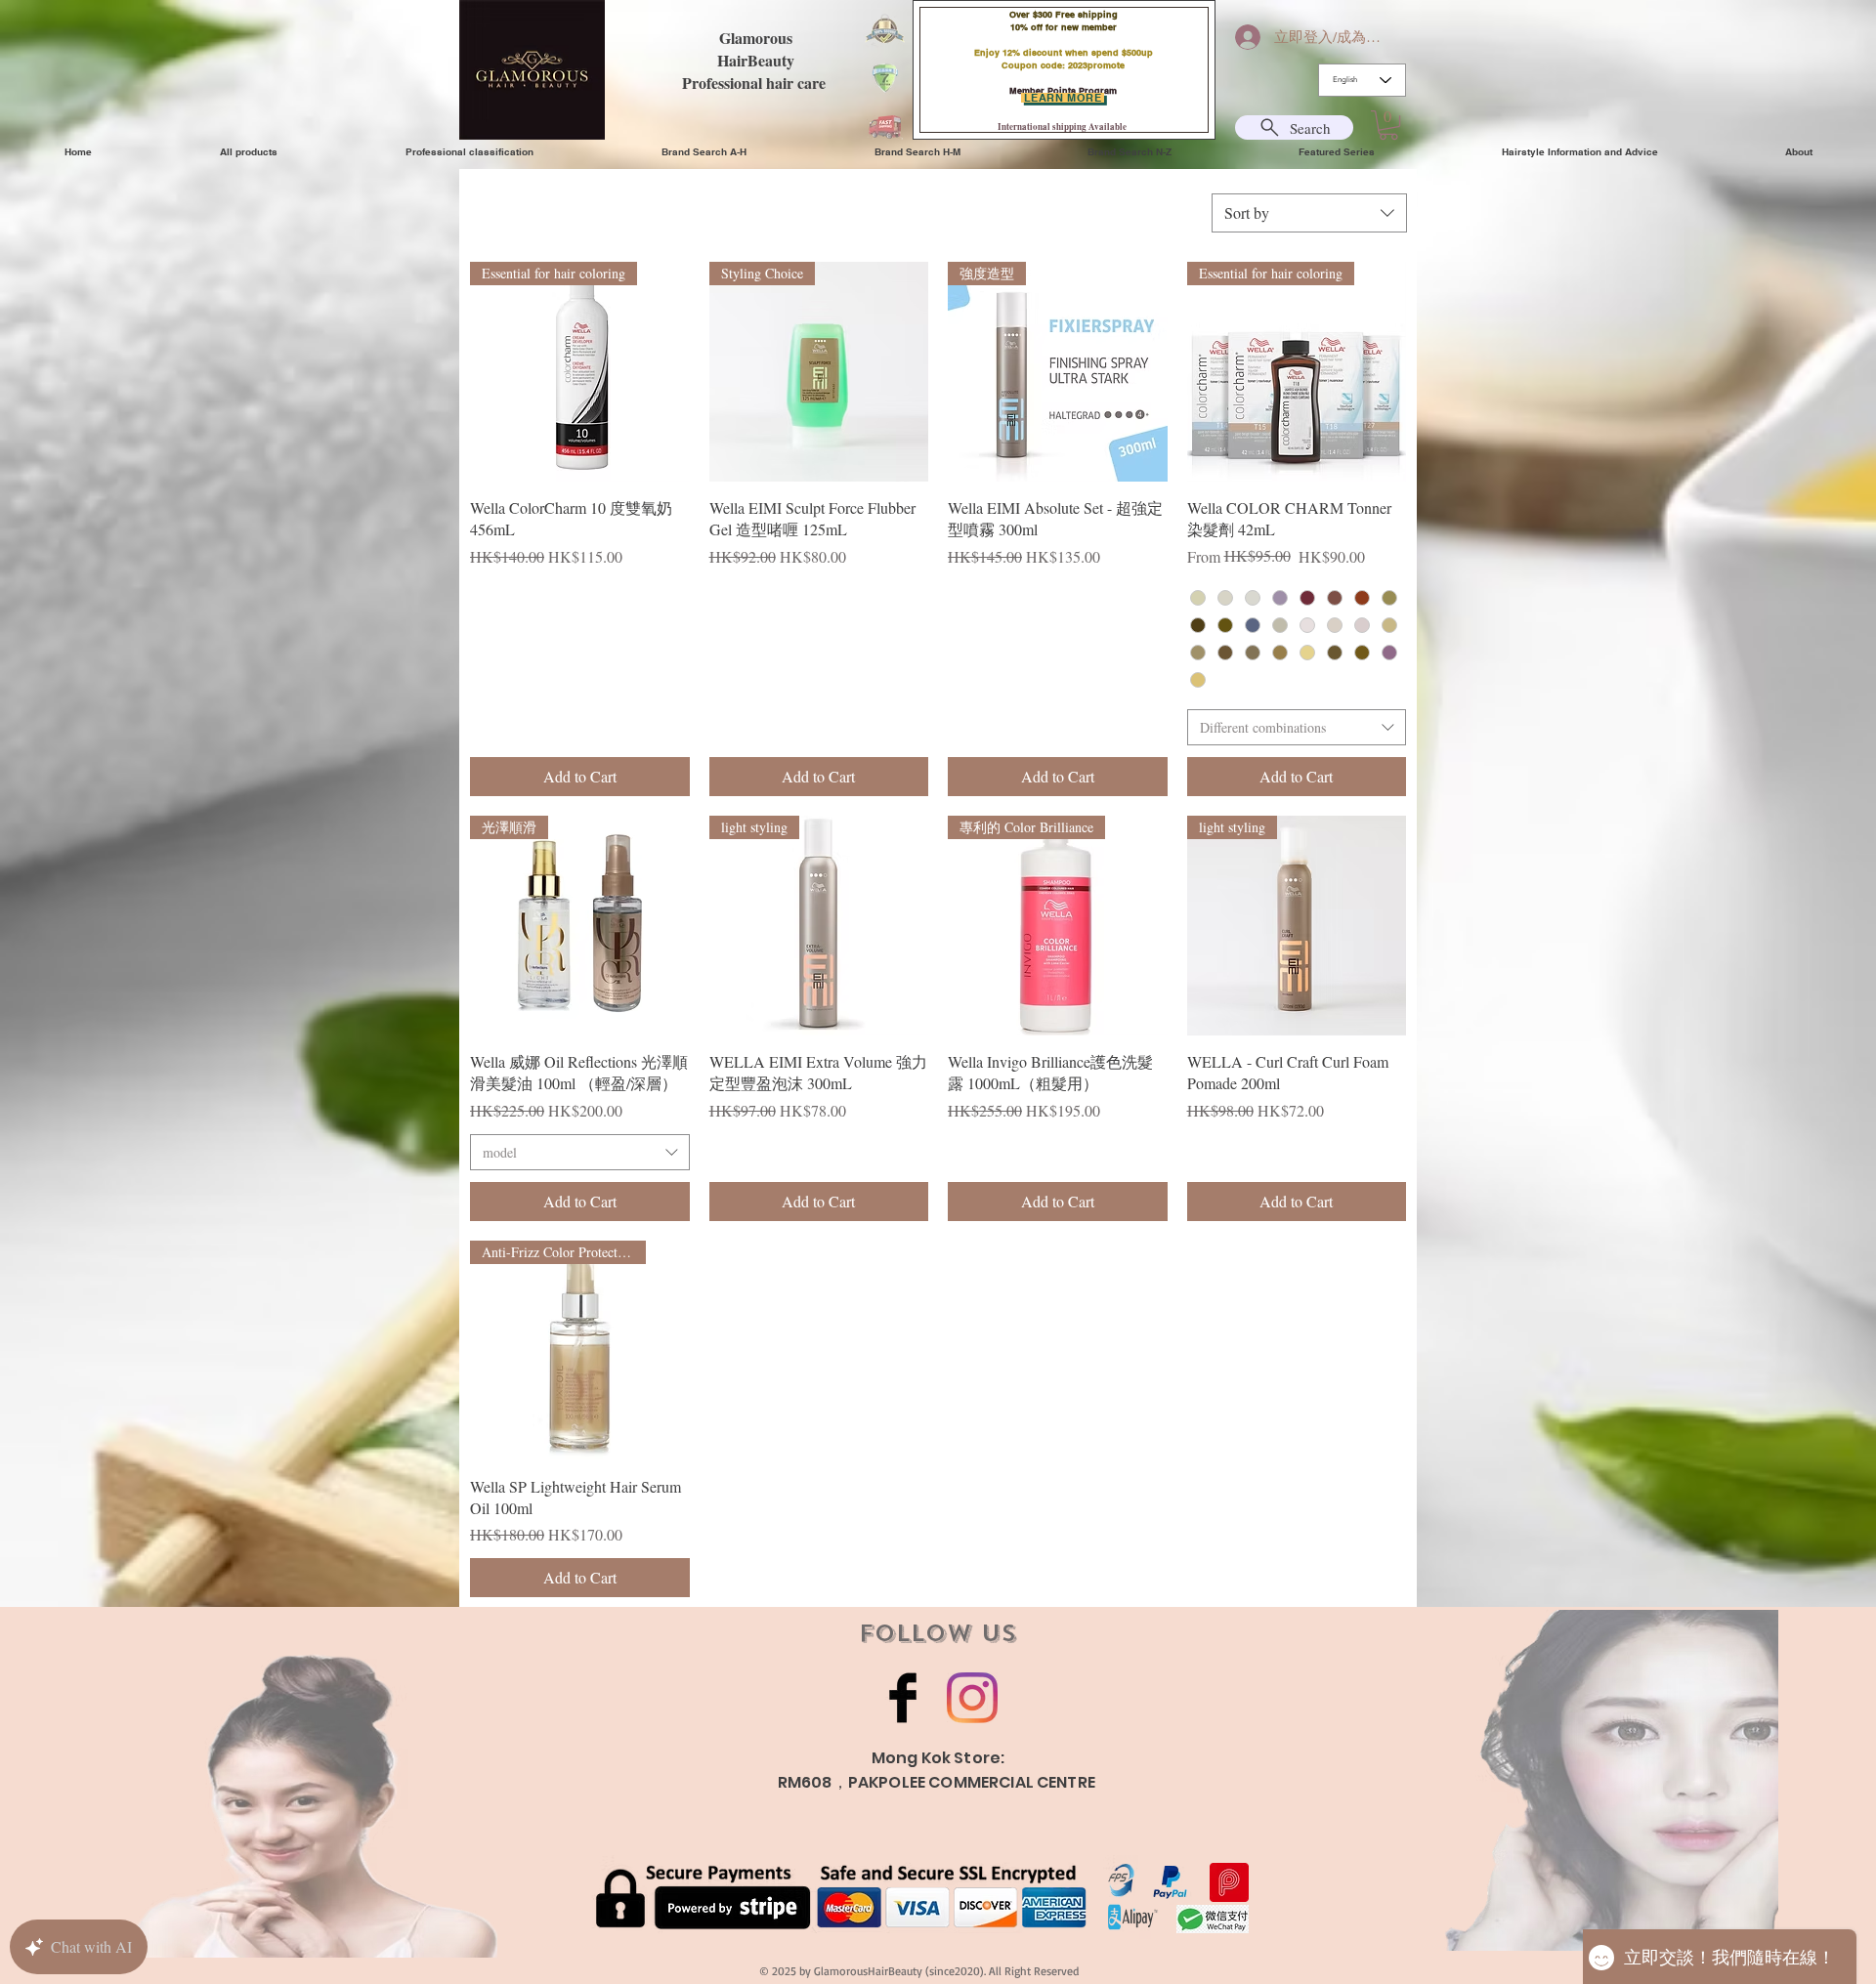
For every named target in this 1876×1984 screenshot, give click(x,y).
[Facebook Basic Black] (903, 1698)
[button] (1388, 125)
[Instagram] (972, 1698)
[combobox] (1309, 213)
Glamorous (756, 38)
